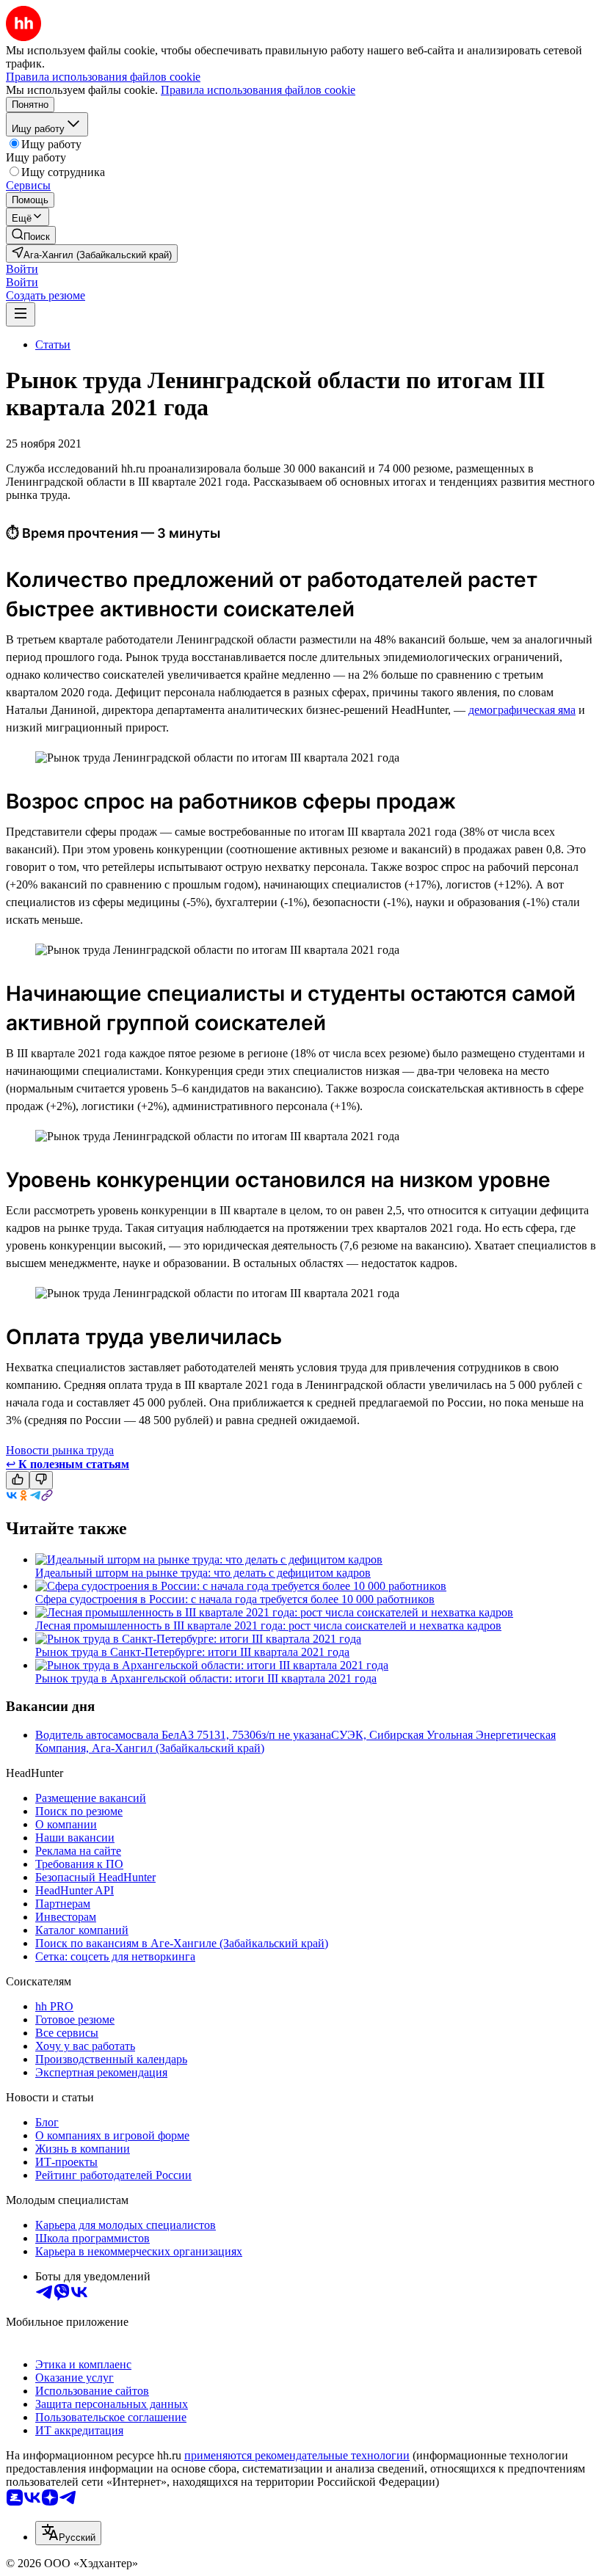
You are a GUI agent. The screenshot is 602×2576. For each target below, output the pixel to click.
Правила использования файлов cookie (258, 90)
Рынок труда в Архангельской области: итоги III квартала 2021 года (206, 1678)
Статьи (53, 344)
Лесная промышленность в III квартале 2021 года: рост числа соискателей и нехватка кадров (268, 1625)
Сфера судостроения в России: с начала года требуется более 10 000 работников (235, 1599)
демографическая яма (522, 710)
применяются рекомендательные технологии (297, 2455)
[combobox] (68, 2533)
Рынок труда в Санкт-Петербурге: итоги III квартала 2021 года (192, 1652)
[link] (31, 235)
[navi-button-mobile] (21, 314)
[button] (22, 269)
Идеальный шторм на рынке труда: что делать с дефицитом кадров (203, 1573)
